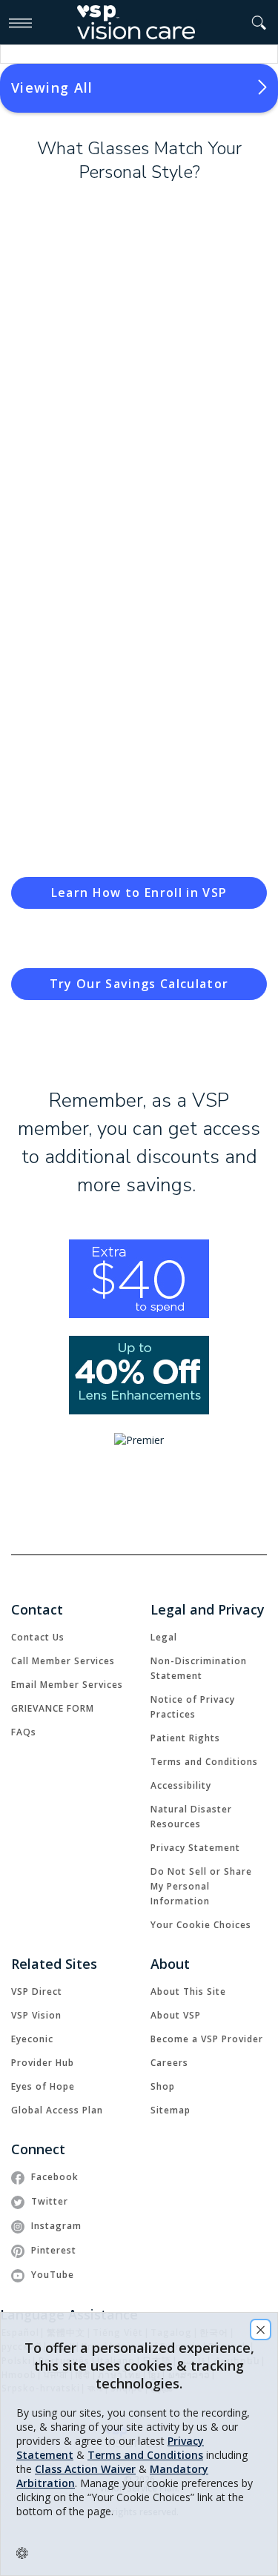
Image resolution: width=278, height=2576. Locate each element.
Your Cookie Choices (201, 1925)
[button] (259, 23)
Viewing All (52, 87)
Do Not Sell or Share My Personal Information (201, 1886)
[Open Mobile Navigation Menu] (20, 22)
